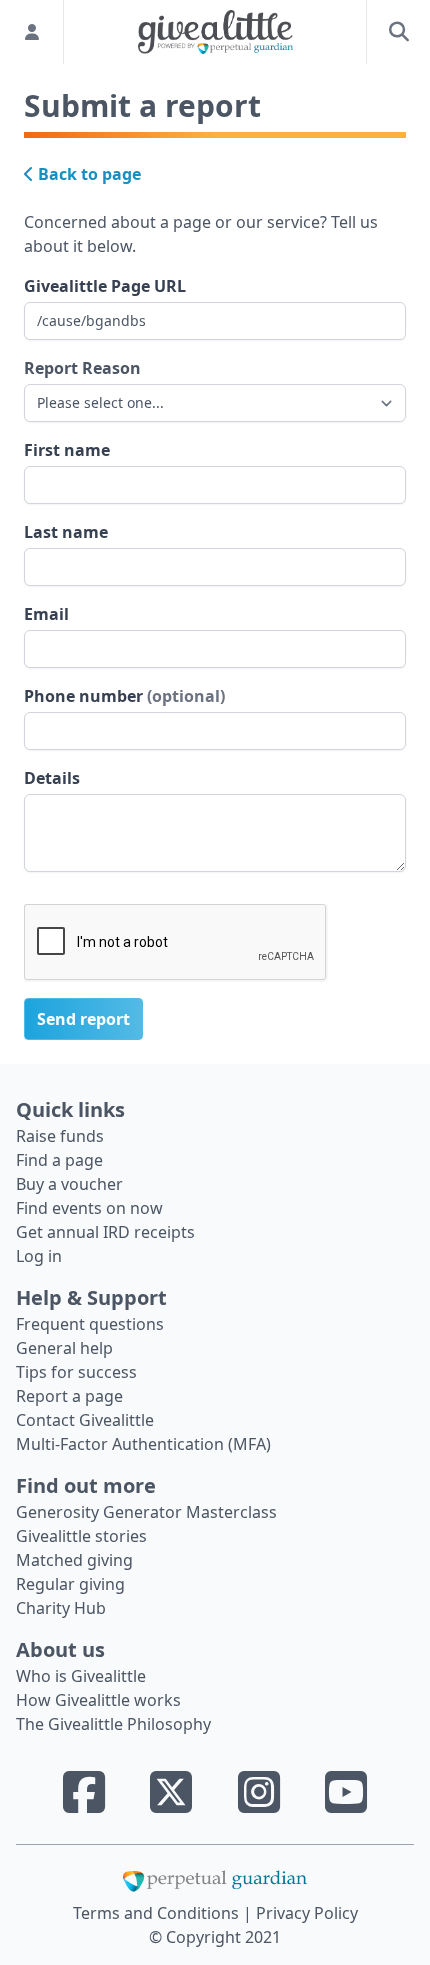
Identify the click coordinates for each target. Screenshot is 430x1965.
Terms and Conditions (158, 1913)
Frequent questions (90, 1324)
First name (67, 450)
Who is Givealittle (81, 1676)
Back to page (87, 174)
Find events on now (89, 1208)
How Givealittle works (98, 1700)
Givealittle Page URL (105, 286)
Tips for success (76, 1372)
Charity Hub (61, 1608)
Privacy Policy (307, 1913)
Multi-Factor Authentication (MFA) (143, 1444)
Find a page (59, 1160)
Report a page (69, 1396)
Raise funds (60, 1136)
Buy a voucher (69, 1184)
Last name (66, 532)
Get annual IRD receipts (105, 1232)
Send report (83, 1019)
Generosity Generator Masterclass (146, 1512)
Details (52, 778)
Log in (39, 1256)
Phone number (124, 696)
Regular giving (70, 1584)
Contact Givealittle (85, 1420)
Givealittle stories (81, 1536)
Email (46, 614)
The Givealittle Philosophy (113, 1724)
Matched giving (74, 1560)
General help (64, 1348)
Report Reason (82, 368)
